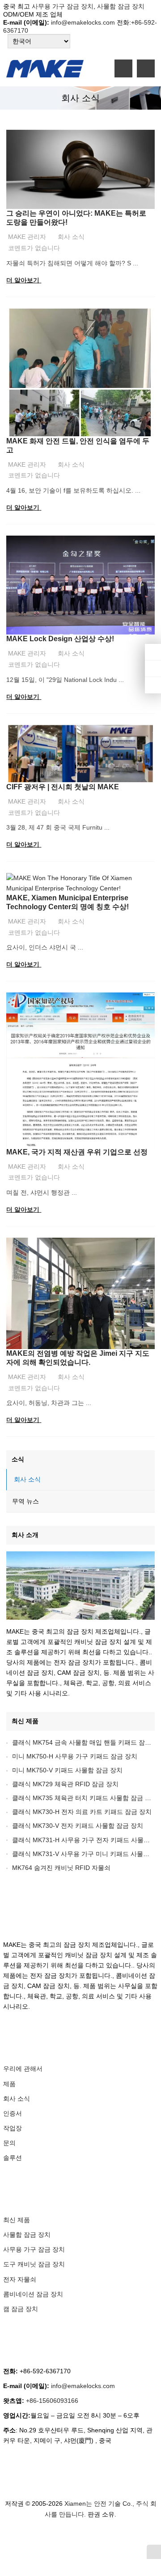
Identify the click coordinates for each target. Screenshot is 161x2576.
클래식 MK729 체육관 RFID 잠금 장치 (65, 1784)
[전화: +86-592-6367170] (153, 652)
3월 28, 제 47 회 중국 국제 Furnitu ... (58, 827)
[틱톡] (106, 2538)
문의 (9, 2143)
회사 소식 (71, 237)
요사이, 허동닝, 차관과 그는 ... (49, 1403)
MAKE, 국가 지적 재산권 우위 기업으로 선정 (77, 1152)
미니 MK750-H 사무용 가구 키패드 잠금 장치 (75, 1756)
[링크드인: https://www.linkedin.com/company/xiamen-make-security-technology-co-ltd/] (153, 668)
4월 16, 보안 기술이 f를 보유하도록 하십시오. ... (73, 490)
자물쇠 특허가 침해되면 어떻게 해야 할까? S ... (72, 263)
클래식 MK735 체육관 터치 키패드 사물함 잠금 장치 (85, 1798)
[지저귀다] (52, 2538)
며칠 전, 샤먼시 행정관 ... (42, 1192)
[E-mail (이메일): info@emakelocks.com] (153, 685)
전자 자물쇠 (20, 2279)
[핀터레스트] (95, 2538)
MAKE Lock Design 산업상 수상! (60, 639)
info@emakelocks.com (83, 22)
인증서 (13, 2113)
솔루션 (13, 2158)
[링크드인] (63, 2538)
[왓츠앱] (73, 2538)
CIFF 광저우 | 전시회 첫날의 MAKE (63, 787)
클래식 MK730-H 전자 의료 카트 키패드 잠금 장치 (82, 1812)
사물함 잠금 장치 (120, 6)
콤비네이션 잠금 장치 (33, 2294)
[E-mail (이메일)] (127, 2538)
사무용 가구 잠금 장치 (63, 6)
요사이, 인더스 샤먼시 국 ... (45, 947)
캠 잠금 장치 (21, 2309)
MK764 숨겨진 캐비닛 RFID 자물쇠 (61, 1868)
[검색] (146, 68)
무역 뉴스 (25, 1501)
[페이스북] (41, 2538)
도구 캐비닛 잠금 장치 (34, 2264)
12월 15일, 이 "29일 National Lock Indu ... (65, 680)
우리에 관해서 (23, 2069)
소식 (18, 1459)
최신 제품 (25, 1721)
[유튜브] (116, 2538)
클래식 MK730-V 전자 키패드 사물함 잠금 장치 (78, 1826)
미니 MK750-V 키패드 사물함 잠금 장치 (67, 1770)
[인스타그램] (84, 2538)
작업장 (13, 2128)
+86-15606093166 (52, 2401)
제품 (9, 2084)
